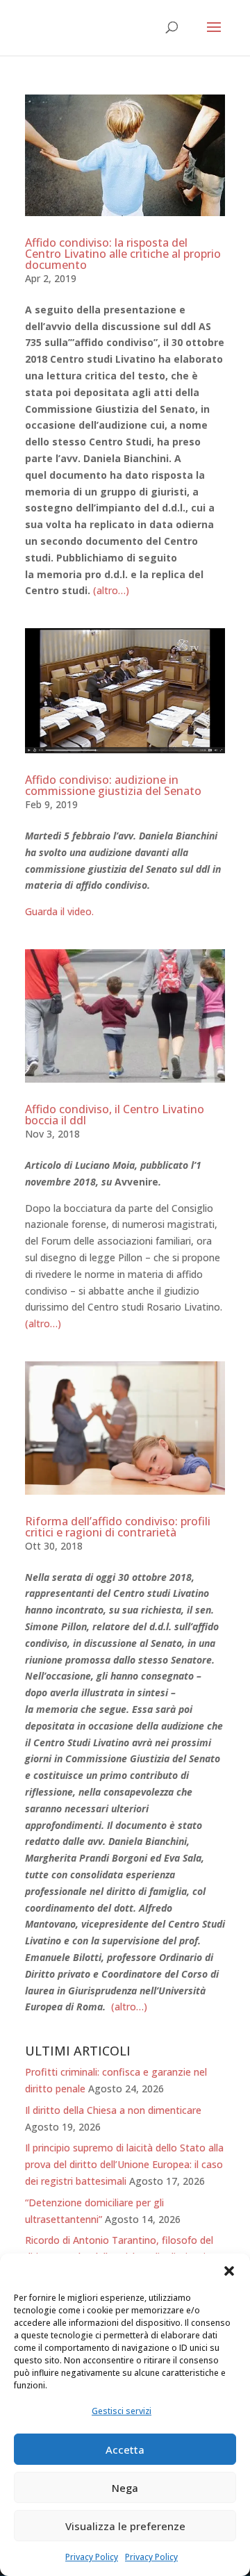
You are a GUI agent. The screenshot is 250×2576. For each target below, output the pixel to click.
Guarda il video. (59, 911)
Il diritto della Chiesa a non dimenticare (113, 2110)
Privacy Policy (92, 2557)
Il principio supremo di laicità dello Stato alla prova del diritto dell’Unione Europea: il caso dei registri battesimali (124, 2164)
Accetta (125, 2450)
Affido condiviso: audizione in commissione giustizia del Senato (113, 785)
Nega (125, 2488)
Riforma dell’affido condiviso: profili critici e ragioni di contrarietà (118, 1527)
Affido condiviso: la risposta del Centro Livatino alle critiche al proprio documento (123, 254)
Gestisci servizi (122, 2411)
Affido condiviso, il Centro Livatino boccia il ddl (115, 1115)
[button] (229, 2271)
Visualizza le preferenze (125, 2526)
